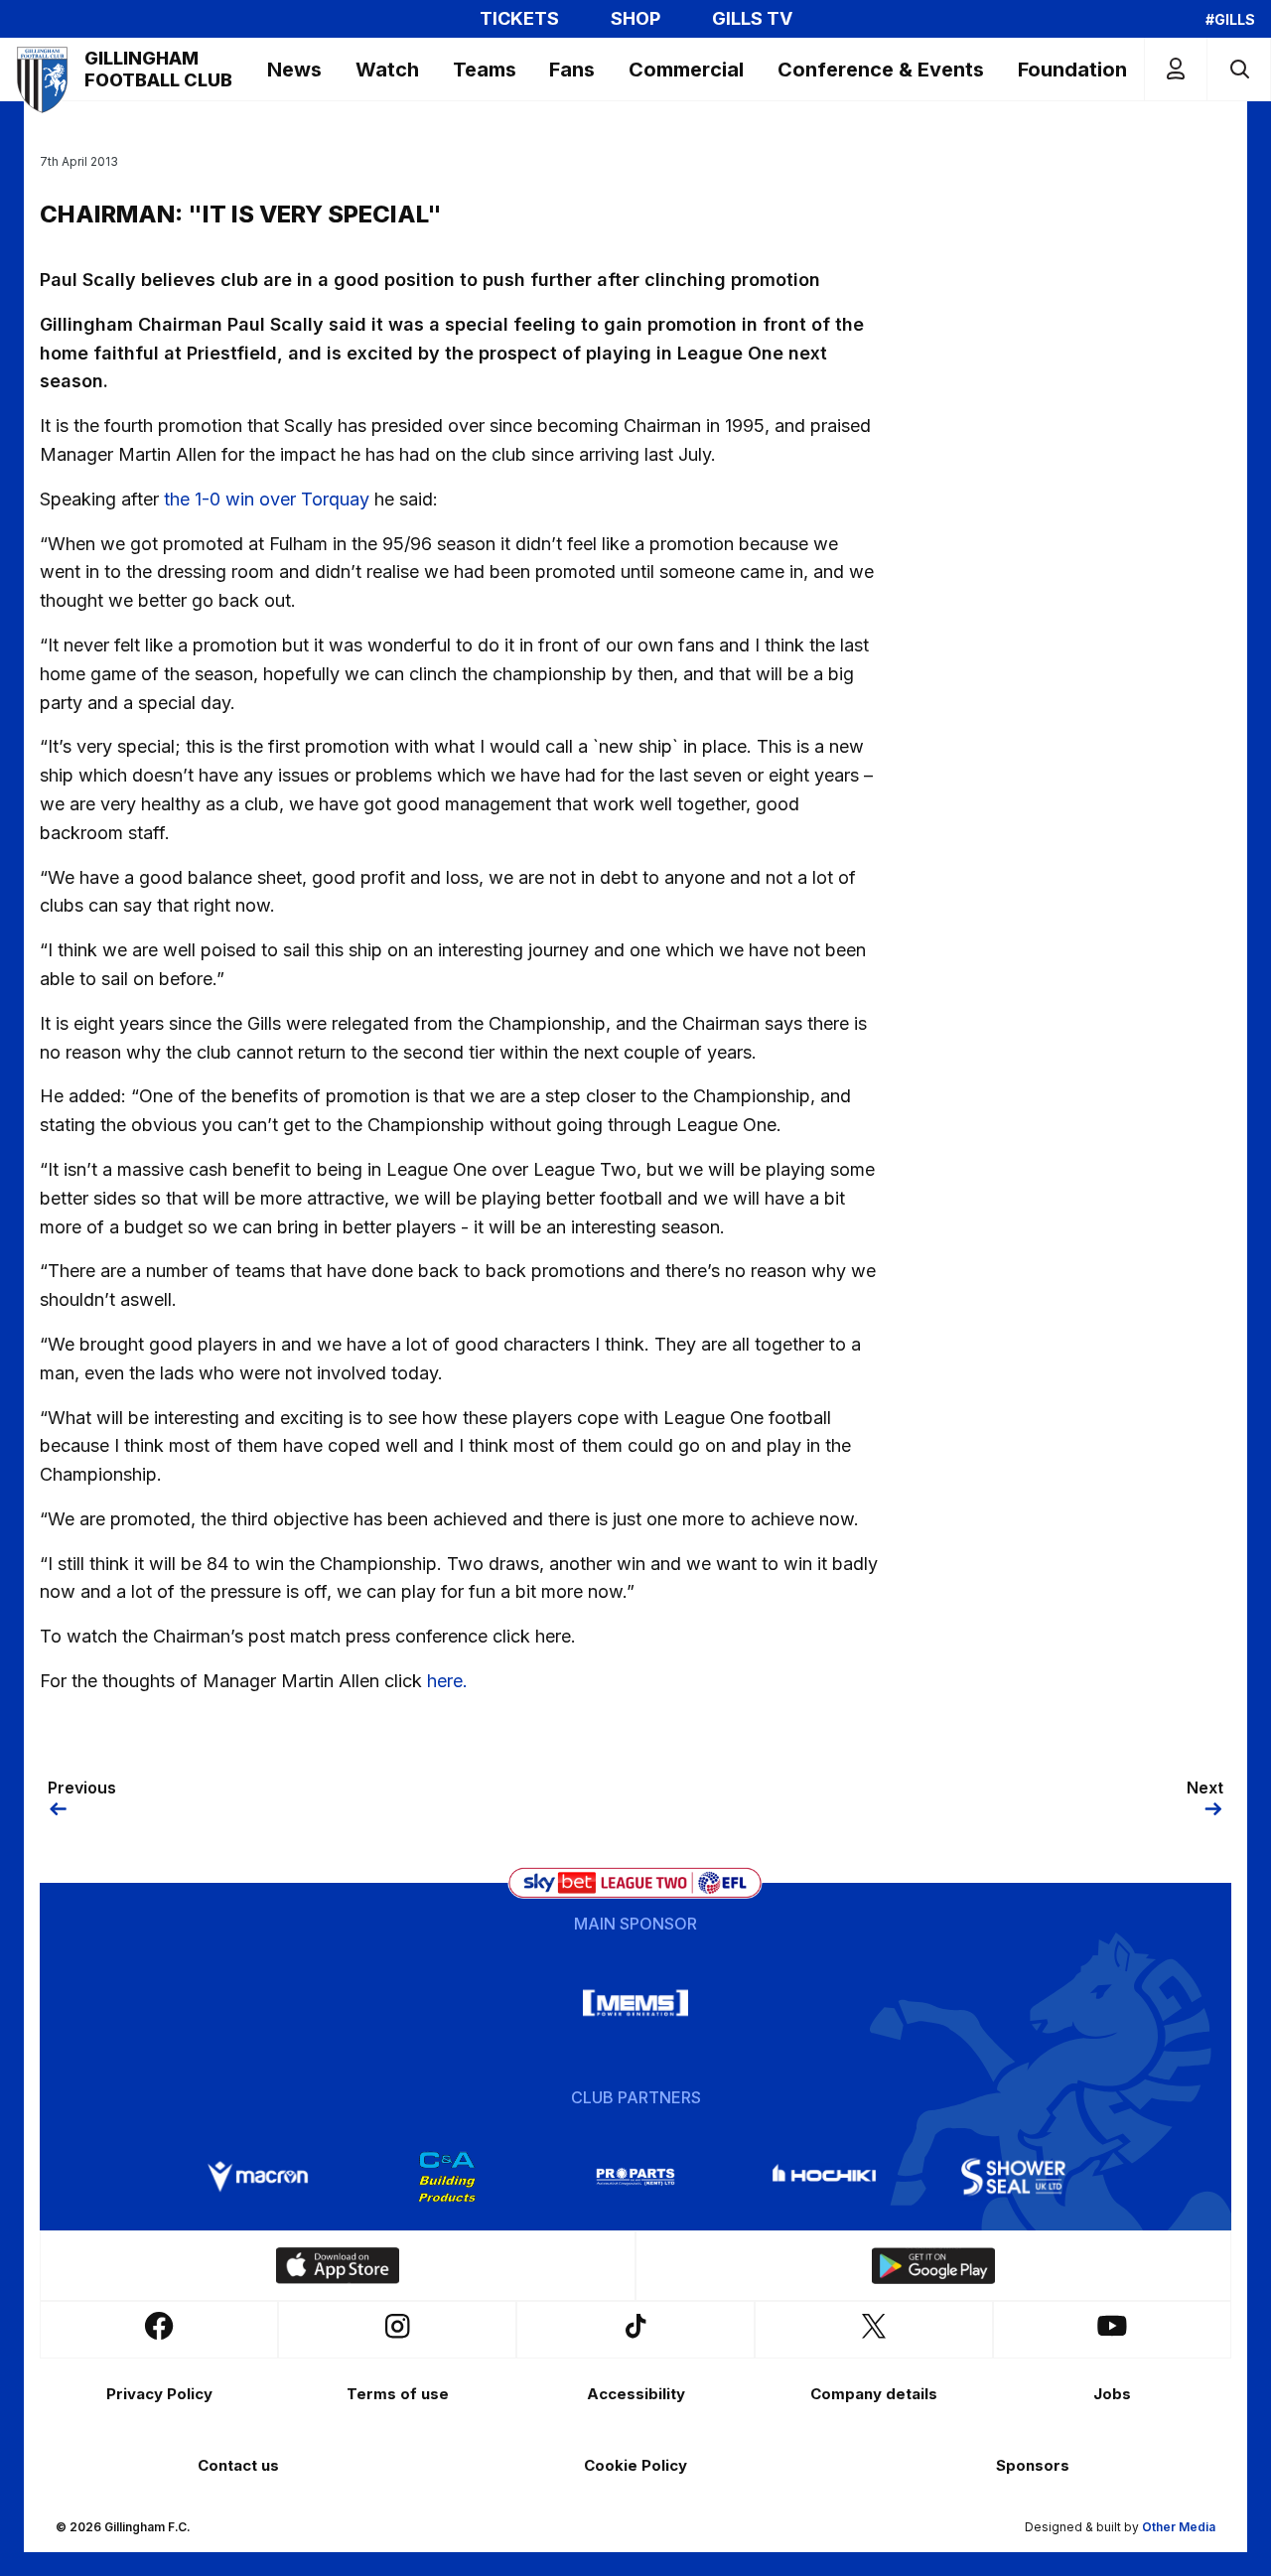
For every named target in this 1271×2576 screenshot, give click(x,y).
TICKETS (519, 19)
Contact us (238, 2465)
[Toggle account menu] (1176, 69)
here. (447, 1681)
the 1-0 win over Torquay (267, 499)
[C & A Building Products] (447, 2177)
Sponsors (1033, 2465)
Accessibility (636, 2394)
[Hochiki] (824, 2177)
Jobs (1112, 2394)
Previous (82, 1788)
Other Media (1179, 2527)
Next (1205, 1788)
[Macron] (258, 2177)
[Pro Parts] (635, 2177)
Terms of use (398, 2394)
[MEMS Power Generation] (635, 2003)
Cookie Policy (635, 2465)
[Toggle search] (1239, 69)
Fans (572, 70)
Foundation (1072, 70)
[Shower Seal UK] (1013, 2177)
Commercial (686, 70)
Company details (874, 2394)
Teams (485, 70)
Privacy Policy (159, 2394)
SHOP (635, 19)
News (294, 70)
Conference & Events (881, 70)
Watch (387, 70)
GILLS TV (752, 19)
